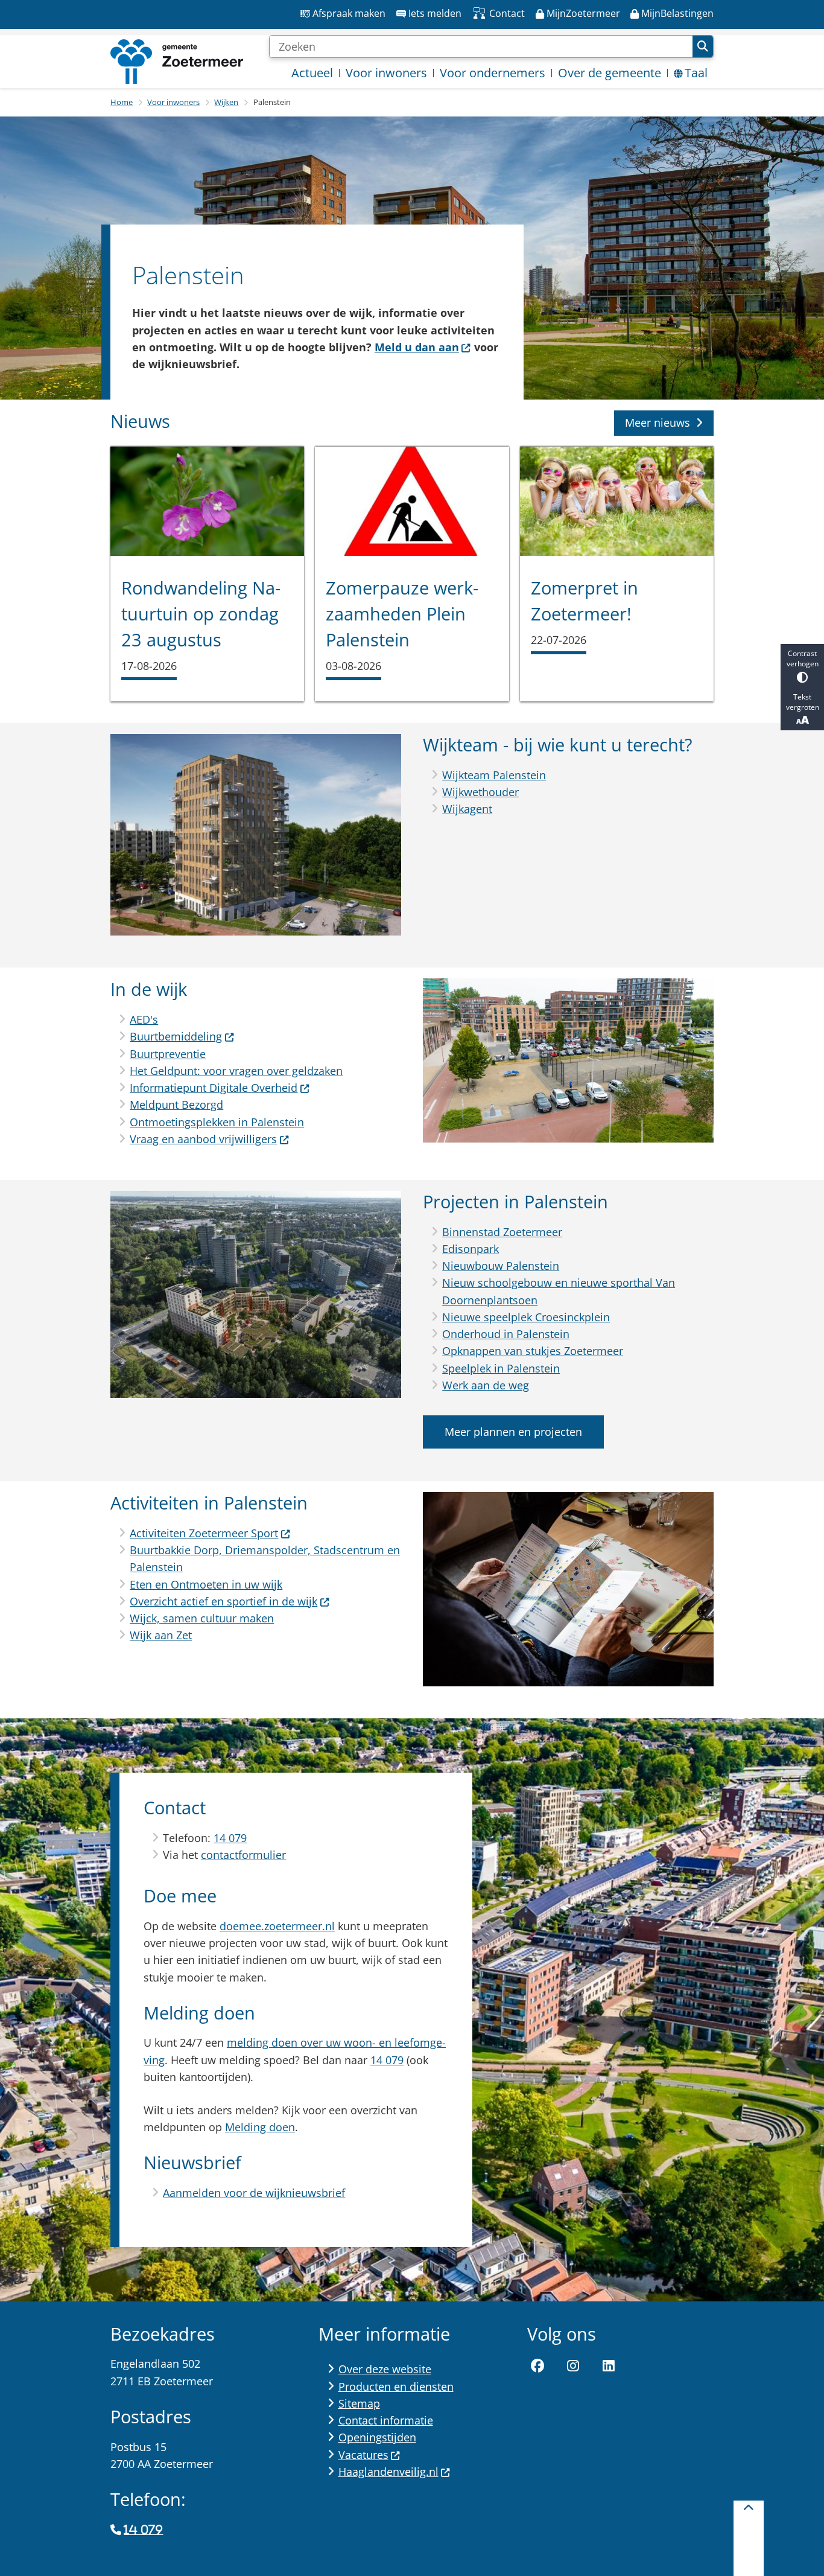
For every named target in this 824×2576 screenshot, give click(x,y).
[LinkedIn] (609, 2366)
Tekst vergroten (803, 702)
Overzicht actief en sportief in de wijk (223, 1601)
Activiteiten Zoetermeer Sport (204, 1533)
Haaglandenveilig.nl (388, 2472)
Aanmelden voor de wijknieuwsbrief (254, 2193)
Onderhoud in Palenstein (506, 1334)
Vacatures (363, 2455)
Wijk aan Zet (161, 1635)
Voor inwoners (173, 102)
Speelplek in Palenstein (501, 1368)
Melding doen (260, 2127)
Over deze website (385, 2369)
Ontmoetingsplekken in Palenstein (217, 1122)
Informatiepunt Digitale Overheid (214, 1088)
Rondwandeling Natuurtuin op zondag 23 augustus (201, 614)
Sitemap (359, 2403)
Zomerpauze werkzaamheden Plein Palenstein (402, 614)
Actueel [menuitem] (312, 73)
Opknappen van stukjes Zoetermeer (533, 1351)
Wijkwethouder (480, 792)
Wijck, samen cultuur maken (202, 1618)
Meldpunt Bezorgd (176, 1105)
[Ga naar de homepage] (177, 62)
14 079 (230, 1838)
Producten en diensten (396, 2386)
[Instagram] (573, 2366)
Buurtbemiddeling (176, 1036)
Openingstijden (377, 2437)
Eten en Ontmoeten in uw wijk (206, 1584)
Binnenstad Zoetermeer (502, 1232)
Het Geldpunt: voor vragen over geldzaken (236, 1071)
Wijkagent (467, 809)
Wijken (226, 102)
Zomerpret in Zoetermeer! (585, 601)
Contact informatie (386, 2420)
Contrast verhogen (803, 658)
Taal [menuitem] (696, 73)
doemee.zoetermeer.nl (277, 1926)
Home (122, 102)
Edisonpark (471, 1249)
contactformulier (243, 1855)
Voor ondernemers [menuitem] (493, 73)
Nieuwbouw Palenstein (501, 1266)
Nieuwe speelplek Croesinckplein (526, 1317)
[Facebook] (538, 2366)
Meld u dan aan (417, 347)
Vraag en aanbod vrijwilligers (203, 1139)
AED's (144, 1019)
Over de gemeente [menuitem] (610, 73)
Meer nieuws (658, 422)
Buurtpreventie (168, 1054)
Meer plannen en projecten (513, 1432)
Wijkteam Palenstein (494, 775)
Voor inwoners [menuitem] (386, 73)
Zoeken (703, 46)
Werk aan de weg (486, 1385)
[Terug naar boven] (749, 2538)
